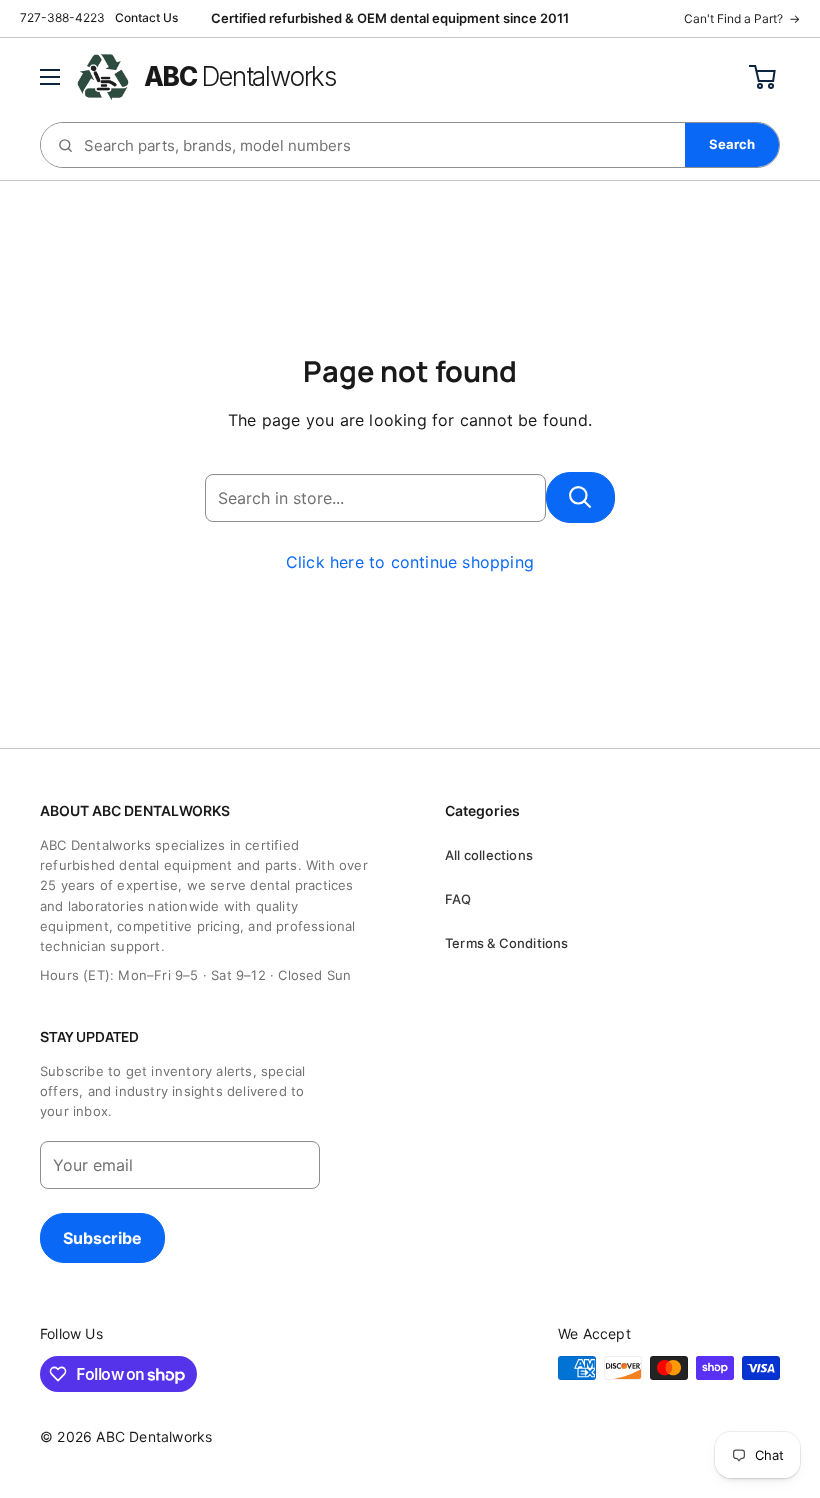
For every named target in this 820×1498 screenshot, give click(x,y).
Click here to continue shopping (410, 562)
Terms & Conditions (507, 943)
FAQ (458, 899)
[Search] (732, 145)
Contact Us (146, 17)
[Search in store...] (580, 497)
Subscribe (102, 1238)
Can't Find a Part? (742, 18)
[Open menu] (50, 77)
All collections (489, 855)
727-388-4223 (62, 17)
